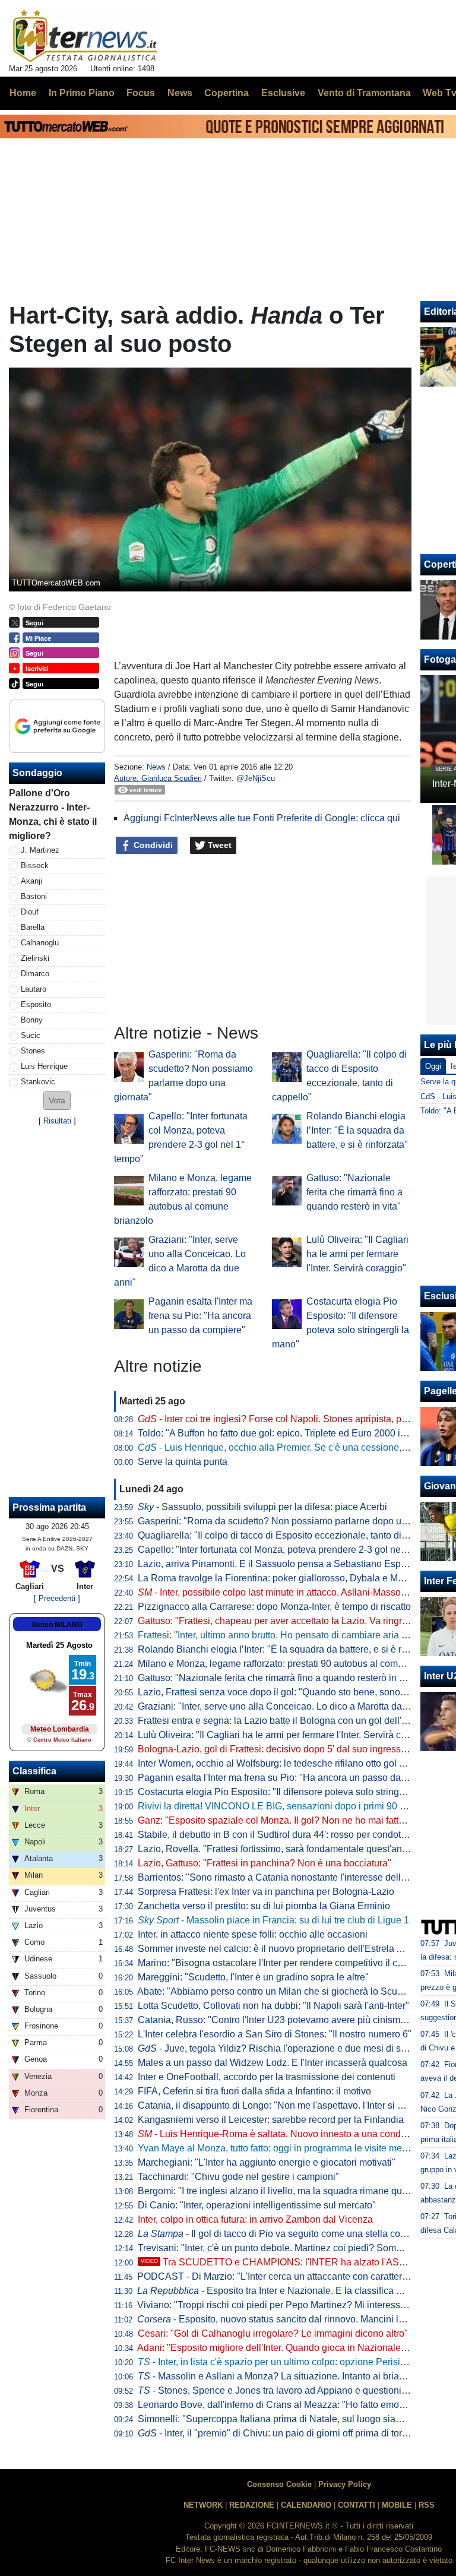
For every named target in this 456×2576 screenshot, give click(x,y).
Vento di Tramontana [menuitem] (364, 93)
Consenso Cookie (279, 2484)
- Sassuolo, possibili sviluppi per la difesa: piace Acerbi (262, 1507)
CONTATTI (357, 2505)
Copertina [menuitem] (227, 93)
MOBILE (397, 2505)
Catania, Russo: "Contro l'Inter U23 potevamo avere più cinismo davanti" (290, 2020)
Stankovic (38, 1082)
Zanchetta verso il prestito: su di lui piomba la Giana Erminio (264, 1906)
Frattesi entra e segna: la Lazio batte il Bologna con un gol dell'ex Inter (285, 1721)
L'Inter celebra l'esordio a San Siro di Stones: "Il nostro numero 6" (275, 2034)
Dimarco (35, 974)
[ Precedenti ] (57, 1598)
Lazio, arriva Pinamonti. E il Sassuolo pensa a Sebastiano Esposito (279, 1564)
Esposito (36, 1004)
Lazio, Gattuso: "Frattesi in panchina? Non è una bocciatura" (265, 1863)
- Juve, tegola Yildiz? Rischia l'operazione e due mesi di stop (276, 2048)
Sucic (31, 1035)
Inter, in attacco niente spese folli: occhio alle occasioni (253, 1934)
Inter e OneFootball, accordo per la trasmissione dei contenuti (267, 2077)
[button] (57, 1101)
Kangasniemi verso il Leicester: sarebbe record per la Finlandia (271, 2120)
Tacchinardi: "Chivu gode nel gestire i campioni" (238, 2177)
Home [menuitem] (23, 93)
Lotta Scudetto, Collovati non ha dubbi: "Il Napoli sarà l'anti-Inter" (273, 2006)
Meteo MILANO (57, 1625)
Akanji (31, 881)
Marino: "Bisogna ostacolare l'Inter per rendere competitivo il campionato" (292, 1963)
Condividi (152, 845)
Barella (33, 927)
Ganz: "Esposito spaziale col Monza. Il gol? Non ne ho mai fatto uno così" (292, 1820)
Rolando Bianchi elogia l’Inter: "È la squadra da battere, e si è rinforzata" (357, 1130)
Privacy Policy (345, 2484)
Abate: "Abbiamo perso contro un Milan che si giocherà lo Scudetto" (279, 1991)
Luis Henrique (44, 1066)
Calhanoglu (40, 943)
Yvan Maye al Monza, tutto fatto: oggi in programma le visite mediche (281, 2148)
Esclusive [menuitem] (283, 93)
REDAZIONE (252, 2505)
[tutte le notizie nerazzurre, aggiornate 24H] (85, 36)
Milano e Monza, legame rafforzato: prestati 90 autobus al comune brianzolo (297, 1664)
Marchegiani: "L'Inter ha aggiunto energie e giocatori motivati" (267, 2162)
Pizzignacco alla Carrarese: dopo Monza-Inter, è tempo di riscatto (274, 1607)
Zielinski (35, 958)
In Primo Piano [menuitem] (82, 93)
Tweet (218, 845)
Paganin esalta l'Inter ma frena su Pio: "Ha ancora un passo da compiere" (200, 1316)
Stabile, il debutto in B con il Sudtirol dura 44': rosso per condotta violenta (291, 1835)
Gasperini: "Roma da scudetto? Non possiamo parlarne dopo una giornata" (295, 1521)
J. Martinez (40, 850)
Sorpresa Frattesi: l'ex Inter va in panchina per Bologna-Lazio (266, 1892)
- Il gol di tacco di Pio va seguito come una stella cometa (279, 2234)
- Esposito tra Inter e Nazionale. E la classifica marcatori (286, 2291)
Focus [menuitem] (141, 93)
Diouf (30, 912)
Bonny (32, 1020)
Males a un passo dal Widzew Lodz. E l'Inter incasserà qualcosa (273, 2063)
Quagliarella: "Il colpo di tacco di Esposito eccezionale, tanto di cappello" (291, 1535)
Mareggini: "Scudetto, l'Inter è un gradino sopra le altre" (253, 1977)
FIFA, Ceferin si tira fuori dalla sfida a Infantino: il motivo (254, 2091)
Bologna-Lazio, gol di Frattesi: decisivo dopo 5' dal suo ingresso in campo (292, 1749)
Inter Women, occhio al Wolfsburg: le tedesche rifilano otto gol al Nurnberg (293, 1763)
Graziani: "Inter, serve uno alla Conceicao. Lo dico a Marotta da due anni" (291, 1706)
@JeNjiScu (256, 778)
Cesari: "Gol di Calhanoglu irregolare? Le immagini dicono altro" (273, 2333)
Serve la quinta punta (183, 1462)
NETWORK (203, 2505)
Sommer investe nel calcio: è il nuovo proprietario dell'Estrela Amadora (286, 1949)
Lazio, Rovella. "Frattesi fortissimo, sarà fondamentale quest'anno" (277, 1849)
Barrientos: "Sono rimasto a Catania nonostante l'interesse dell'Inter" (281, 1877)
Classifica (34, 1771)
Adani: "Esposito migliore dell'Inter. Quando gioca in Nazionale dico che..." (293, 2348)
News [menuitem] (180, 93)
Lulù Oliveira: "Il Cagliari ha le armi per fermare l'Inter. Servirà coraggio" (357, 1254)
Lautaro (34, 989)
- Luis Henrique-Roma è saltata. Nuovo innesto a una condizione (282, 2134)
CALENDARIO (306, 2505)
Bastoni (34, 896)
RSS (427, 2505)
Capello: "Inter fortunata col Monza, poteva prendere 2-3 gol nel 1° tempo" (292, 1550)
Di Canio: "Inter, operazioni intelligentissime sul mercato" (257, 2205)
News (156, 767)
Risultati (57, 1121)
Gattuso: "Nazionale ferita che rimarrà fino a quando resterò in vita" (354, 1192)
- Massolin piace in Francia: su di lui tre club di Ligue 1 (273, 1920)
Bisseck (35, 865)
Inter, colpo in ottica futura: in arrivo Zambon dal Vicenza (255, 2219)
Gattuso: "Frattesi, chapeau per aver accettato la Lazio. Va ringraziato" (284, 1621)
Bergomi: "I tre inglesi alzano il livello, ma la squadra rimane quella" (279, 2191)
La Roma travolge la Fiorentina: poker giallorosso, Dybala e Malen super (290, 1578)
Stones (33, 1051)
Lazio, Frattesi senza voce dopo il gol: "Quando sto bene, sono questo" (286, 1692)
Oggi (433, 1066)
